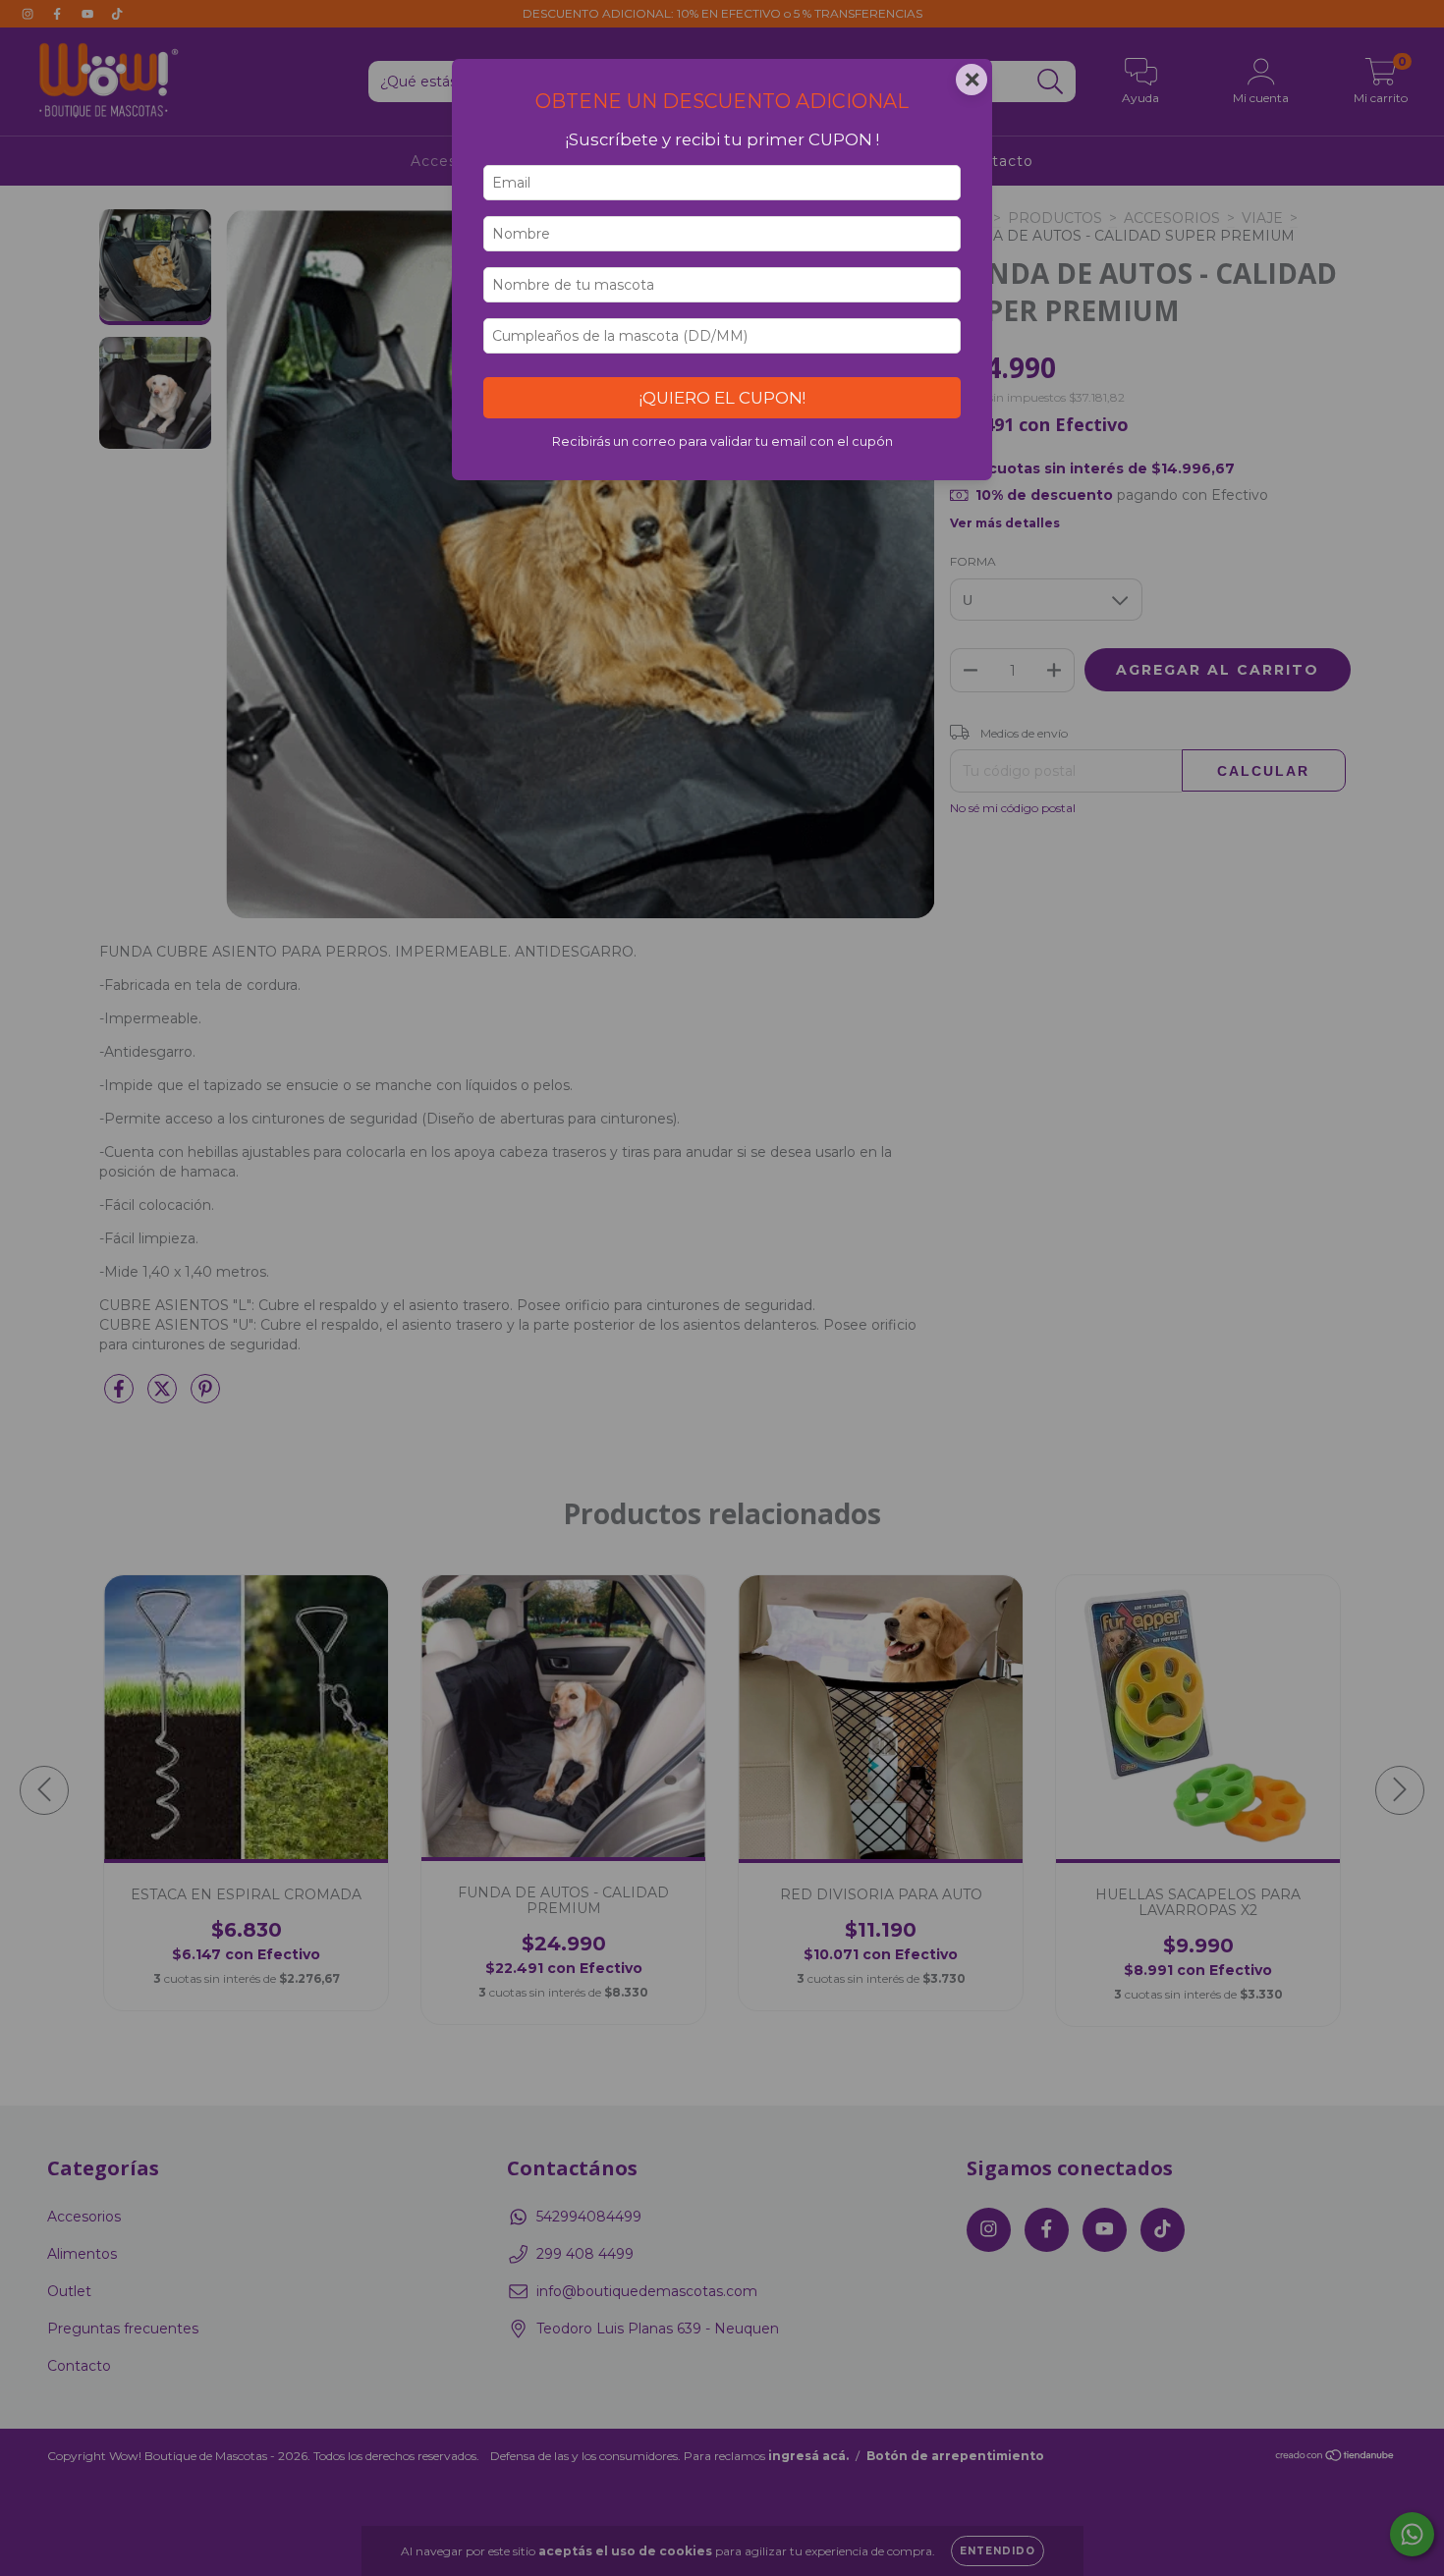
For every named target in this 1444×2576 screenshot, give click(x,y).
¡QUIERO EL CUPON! (722, 398)
